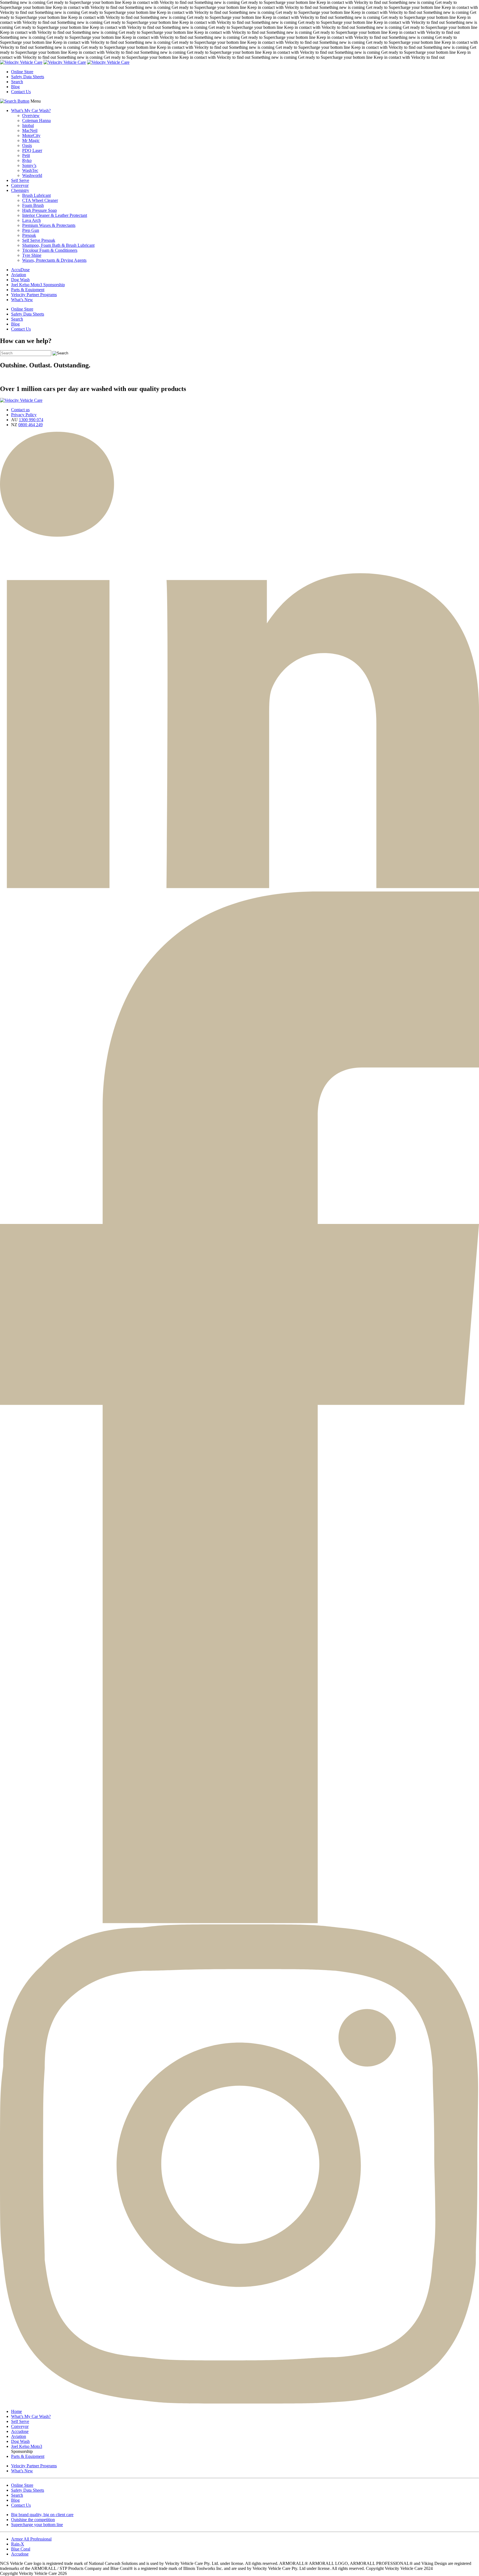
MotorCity (31, 135)
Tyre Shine (32, 255)
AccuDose (20, 270)
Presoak (29, 235)
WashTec (30, 170)
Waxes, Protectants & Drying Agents (54, 260)
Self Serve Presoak (39, 240)
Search (17, 82)
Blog (15, 87)
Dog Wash (20, 280)
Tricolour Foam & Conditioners (50, 250)
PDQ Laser (32, 150)
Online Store (22, 72)
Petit (26, 155)
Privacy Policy (24, 415)
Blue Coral (21, 2549)
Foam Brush (33, 205)
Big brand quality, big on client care (42, 2515)
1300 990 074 (31, 420)
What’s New (22, 300)
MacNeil (30, 130)
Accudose (20, 2431)
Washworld (32, 175)
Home (16, 2411)
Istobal (28, 125)
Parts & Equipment (28, 290)
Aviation (19, 275)
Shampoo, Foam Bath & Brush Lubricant (58, 245)
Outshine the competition (33, 2520)
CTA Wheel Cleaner (40, 200)
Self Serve (20, 180)
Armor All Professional (31, 2539)
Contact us (20, 410)
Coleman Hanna (36, 120)
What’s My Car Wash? (31, 110)
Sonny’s (29, 165)
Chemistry (20, 190)
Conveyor (20, 185)
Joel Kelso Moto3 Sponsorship (38, 285)
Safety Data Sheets (28, 77)
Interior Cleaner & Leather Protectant (55, 215)
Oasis (27, 145)
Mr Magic (31, 140)
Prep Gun (31, 230)
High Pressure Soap (40, 210)
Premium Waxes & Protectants (49, 225)
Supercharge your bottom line (37, 2525)
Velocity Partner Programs (34, 295)
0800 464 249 (30, 425)
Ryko (27, 160)
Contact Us (21, 92)
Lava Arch (31, 220)
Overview (31, 115)
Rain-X (18, 2544)
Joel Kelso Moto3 (27, 2446)
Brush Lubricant (36, 195)
